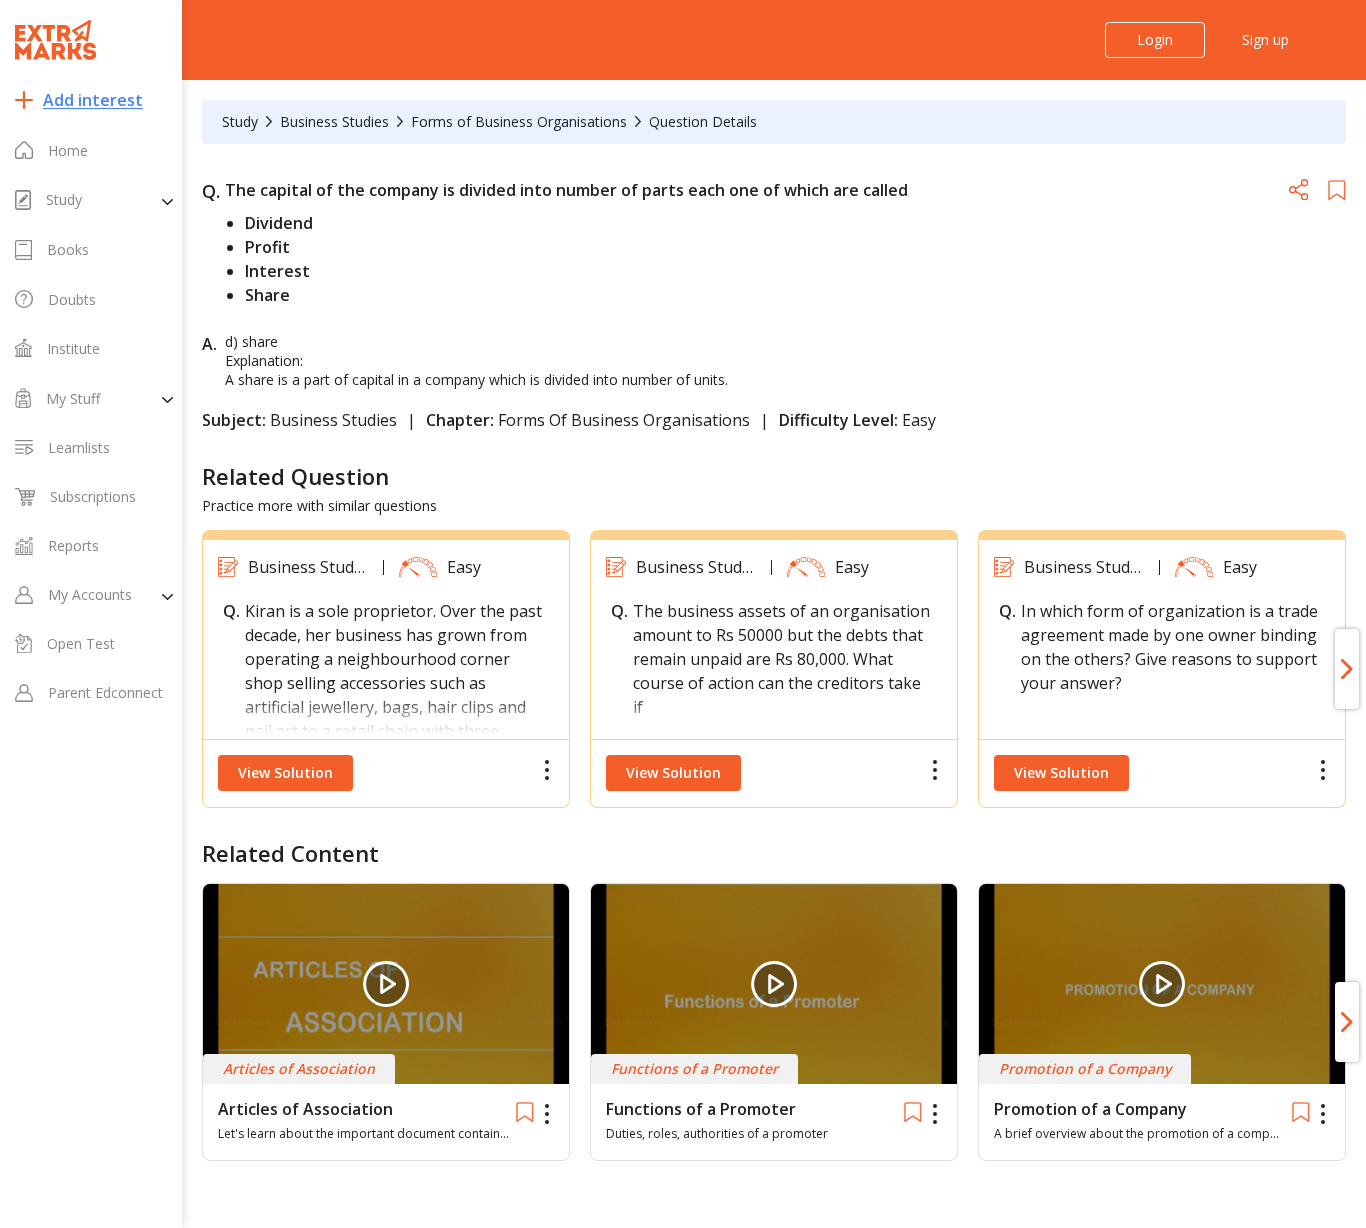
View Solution (285, 772)
